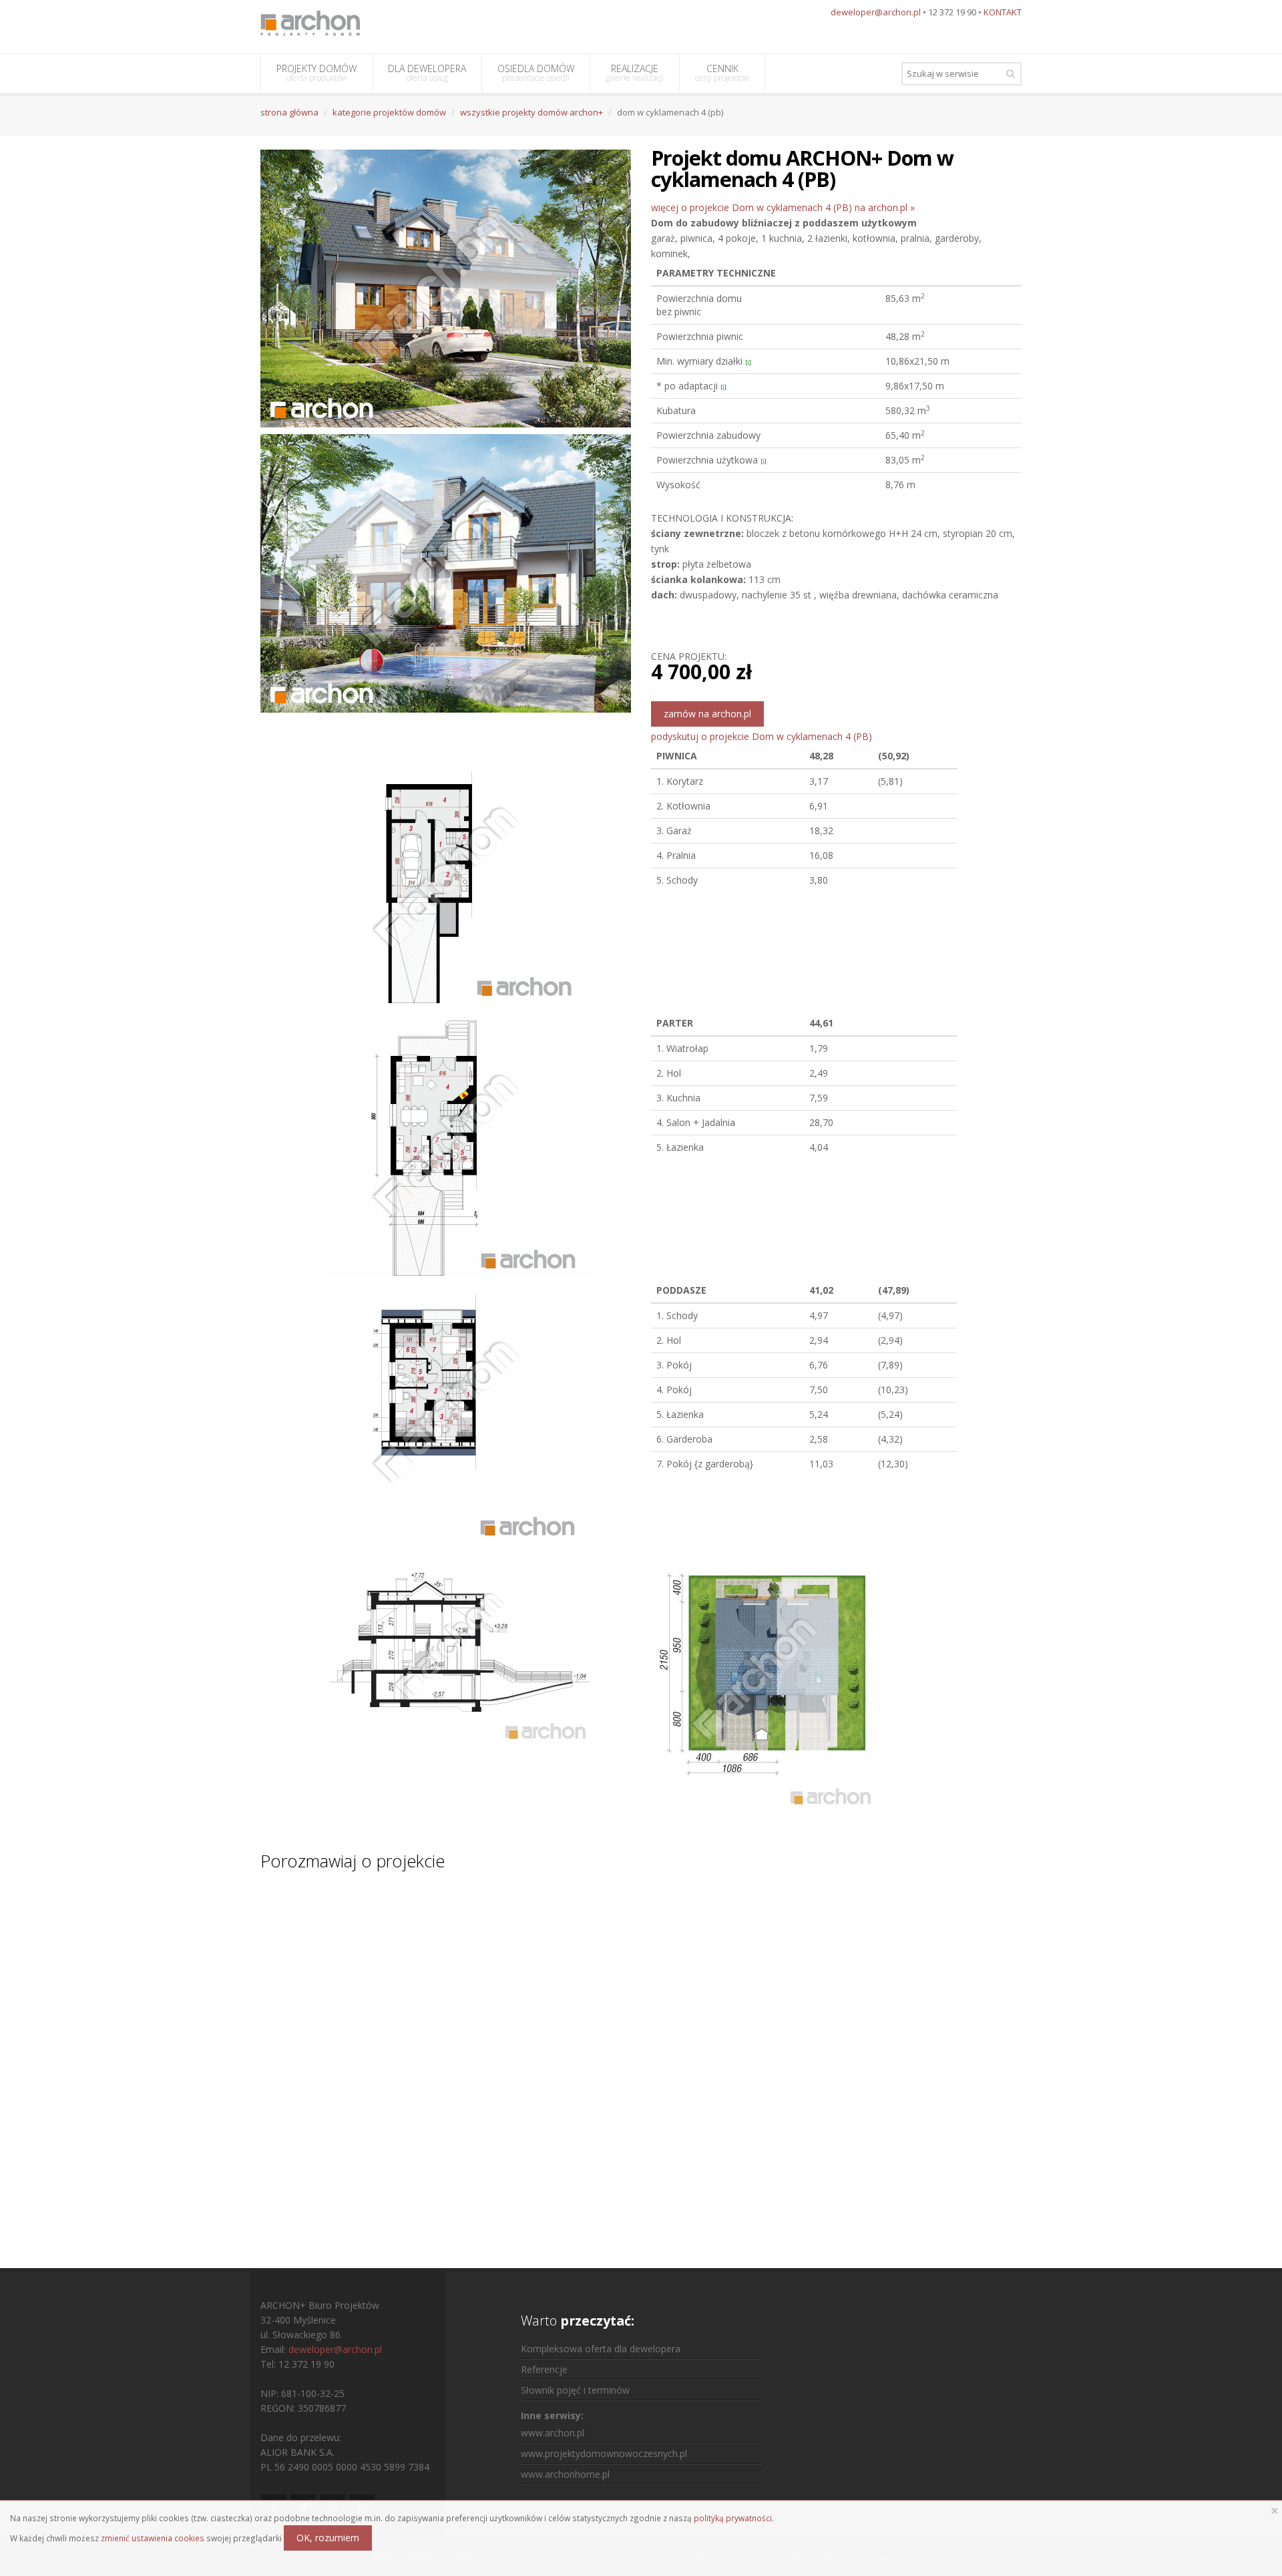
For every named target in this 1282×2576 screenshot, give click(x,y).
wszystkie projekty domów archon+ (531, 112)
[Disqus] (641, 2057)
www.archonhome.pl (565, 2474)
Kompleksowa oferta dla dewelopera (601, 2349)
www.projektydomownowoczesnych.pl (604, 2453)
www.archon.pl (553, 2433)
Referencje (544, 2369)
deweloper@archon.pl (876, 12)
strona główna (289, 112)
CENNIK (722, 73)
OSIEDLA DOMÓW (536, 73)
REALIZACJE (635, 73)
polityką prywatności (733, 2518)
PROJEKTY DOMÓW (316, 73)
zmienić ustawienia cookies (153, 2538)
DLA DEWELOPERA (427, 73)
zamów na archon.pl (707, 714)
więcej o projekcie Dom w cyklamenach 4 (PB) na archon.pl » (783, 207)
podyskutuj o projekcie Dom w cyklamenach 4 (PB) (762, 736)
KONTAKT (1003, 12)
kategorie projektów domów (389, 112)
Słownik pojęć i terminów (575, 2390)
